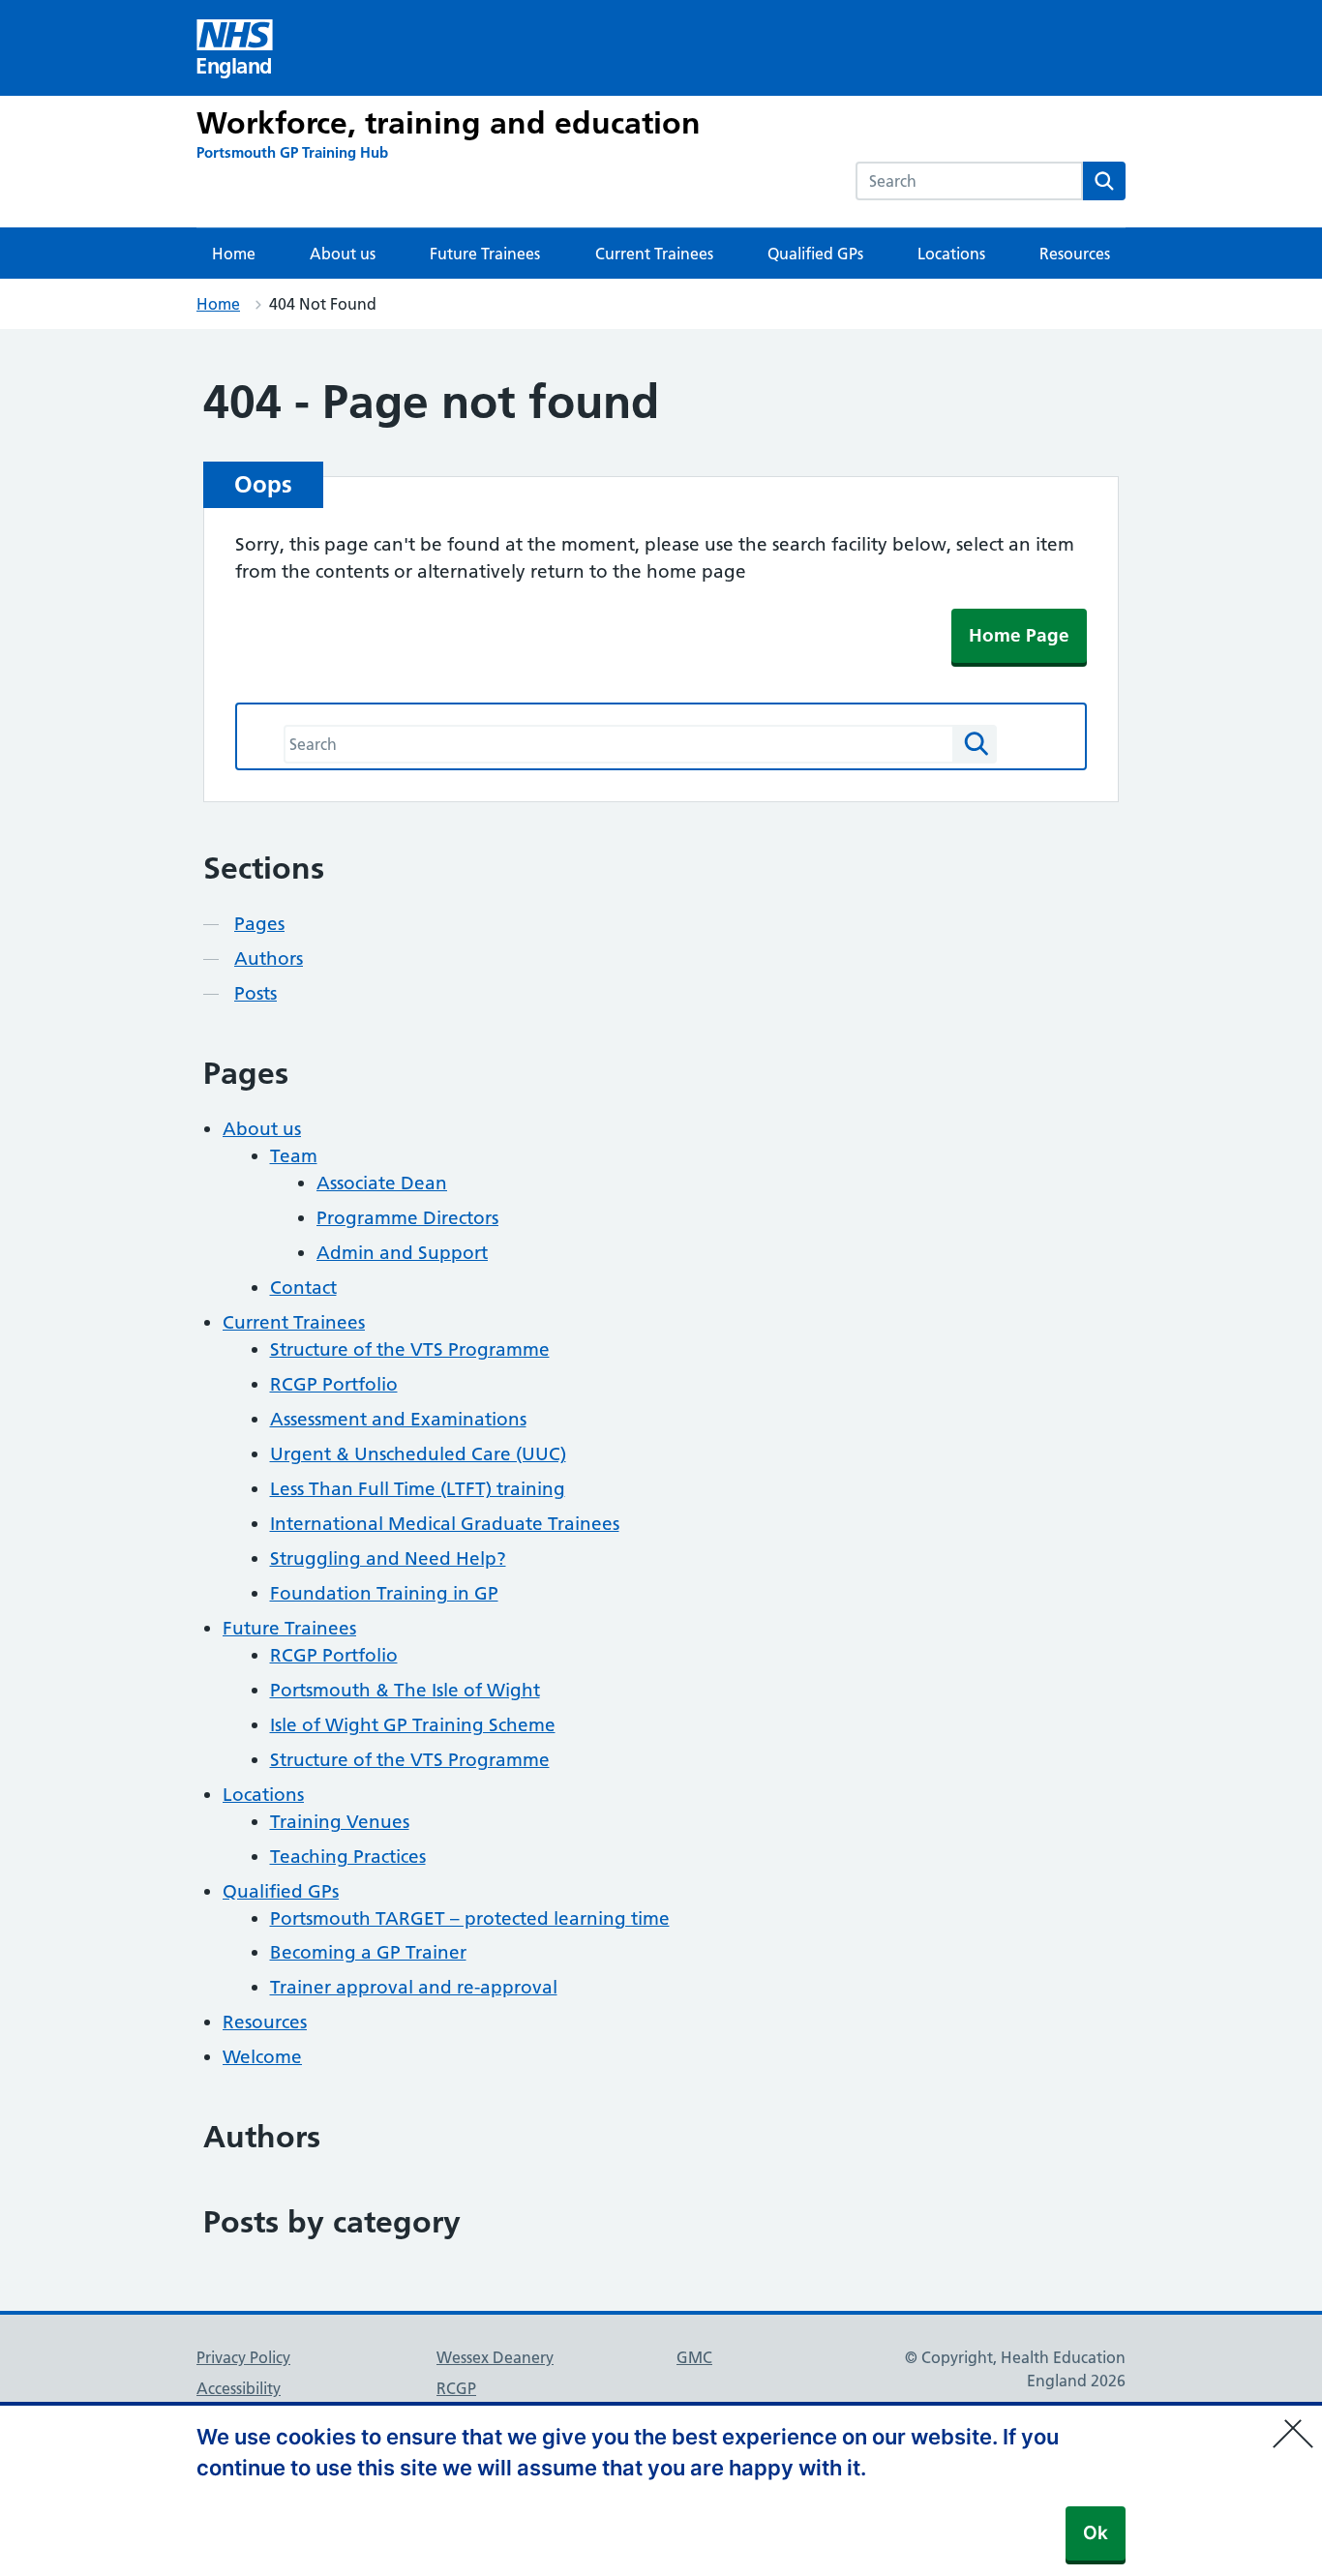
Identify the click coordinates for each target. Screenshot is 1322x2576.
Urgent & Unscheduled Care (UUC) (418, 1454)
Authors (269, 959)
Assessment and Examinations (398, 1419)
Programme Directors (407, 1218)
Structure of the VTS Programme (410, 1349)
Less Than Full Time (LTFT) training (418, 1489)
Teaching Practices (348, 1857)
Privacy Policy (243, 2357)
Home (234, 254)
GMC (694, 2357)
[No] (1298, 2421)
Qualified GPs (815, 254)
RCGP (456, 2388)
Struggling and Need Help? (388, 1558)
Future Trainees (485, 254)
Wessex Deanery (495, 2357)
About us (343, 254)
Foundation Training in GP (384, 1593)
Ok (1096, 2533)
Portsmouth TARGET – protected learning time (470, 1918)
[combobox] (969, 181)
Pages (259, 924)
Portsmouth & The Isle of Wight (405, 1690)
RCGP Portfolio (334, 1384)
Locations (951, 254)
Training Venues (340, 1822)
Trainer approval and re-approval (414, 1987)
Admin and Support (402, 1253)
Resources (1075, 254)
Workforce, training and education (449, 123)
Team (294, 1156)
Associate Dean (382, 1183)
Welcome (262, 2057)
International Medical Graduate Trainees (445, 1524)
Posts (255, 993)
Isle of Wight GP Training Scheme (413, 1725)
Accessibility (239, 2388)
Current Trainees (654, 254)
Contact (303, 1288)
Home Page (1019, 635)
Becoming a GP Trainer (368, 1952)
